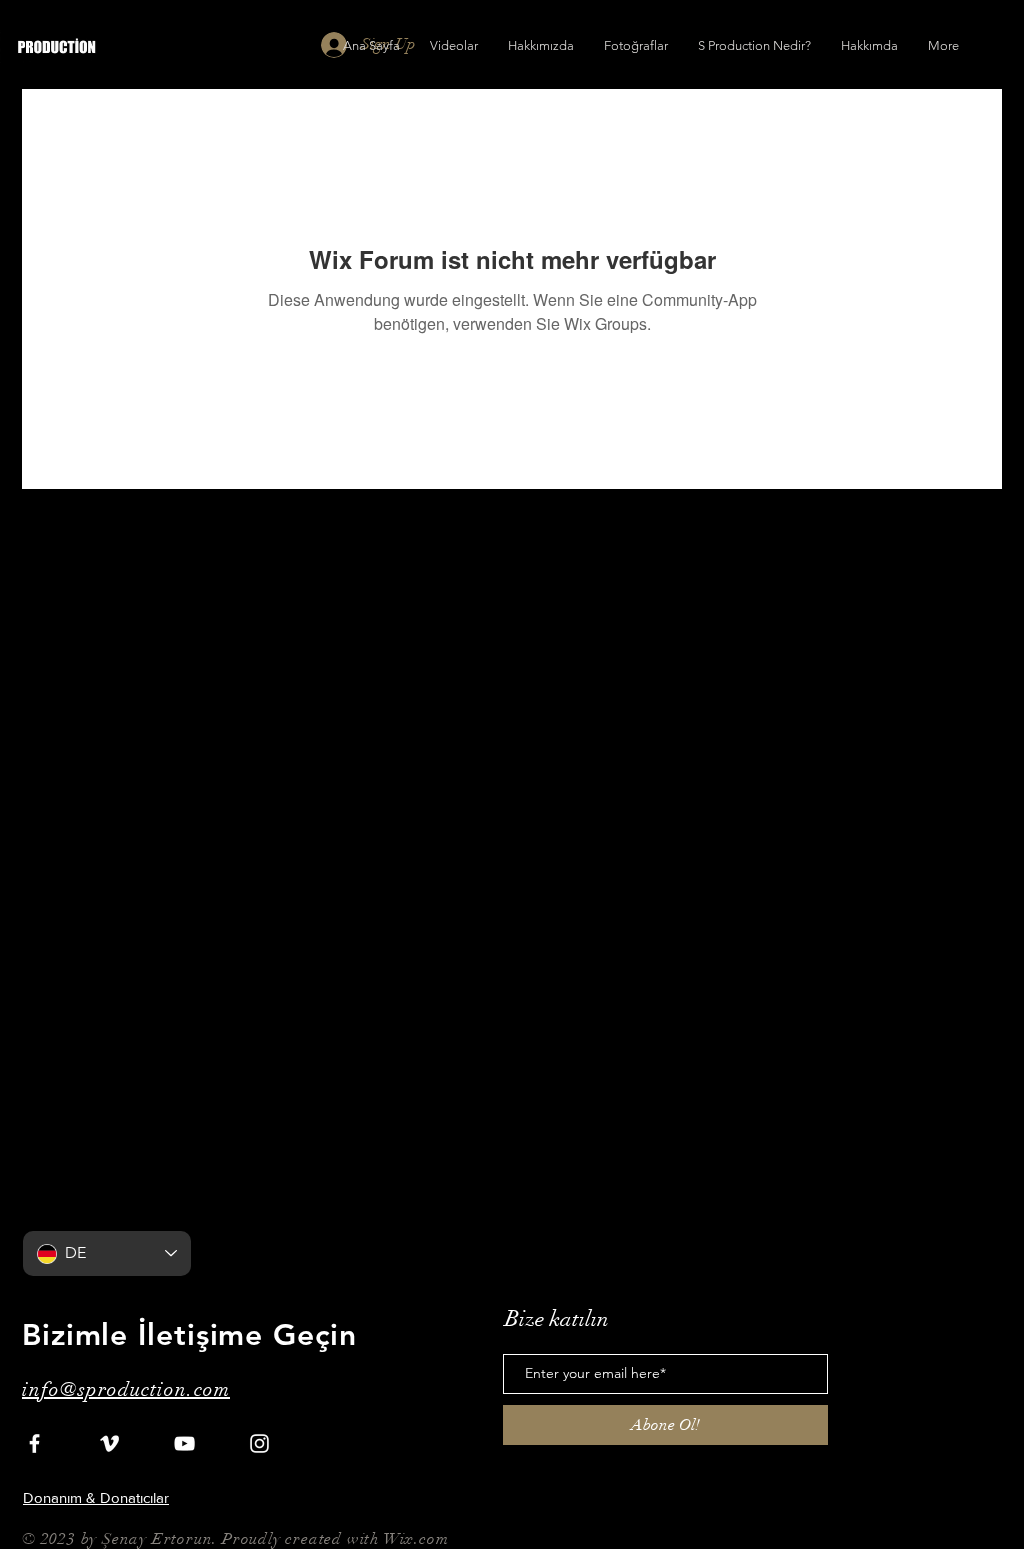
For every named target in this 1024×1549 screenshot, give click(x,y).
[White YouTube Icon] (184, 1443)
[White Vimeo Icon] (109, 1443)
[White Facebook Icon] (34, 1443)
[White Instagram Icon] (259, 1443)
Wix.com (416, 1539)
